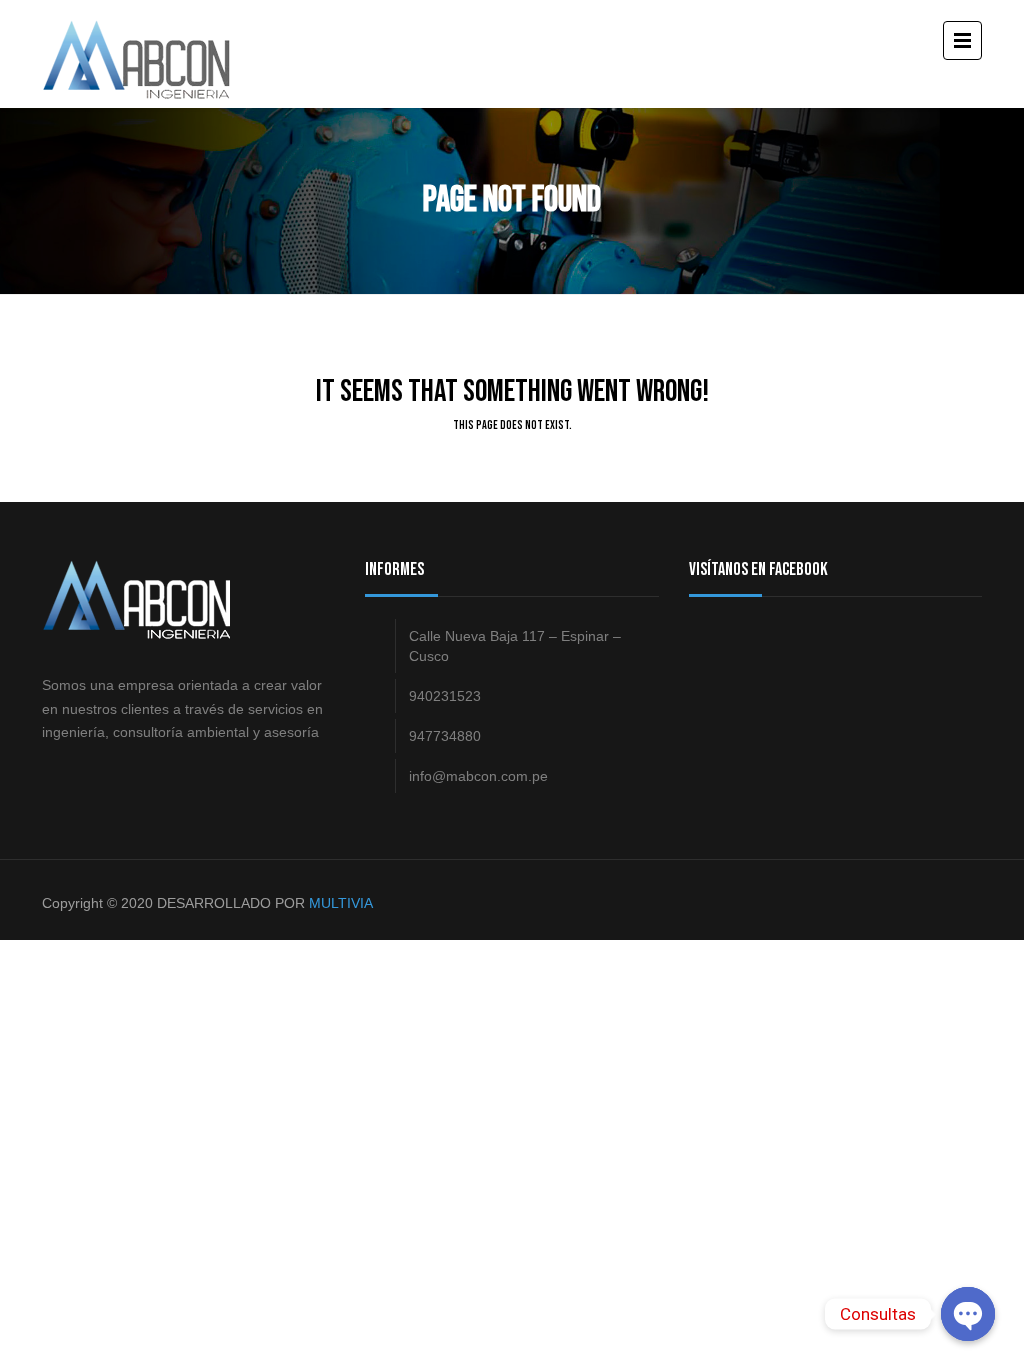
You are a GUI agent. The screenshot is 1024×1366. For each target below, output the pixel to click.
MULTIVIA (341, 903)
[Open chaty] (968, 1314)
